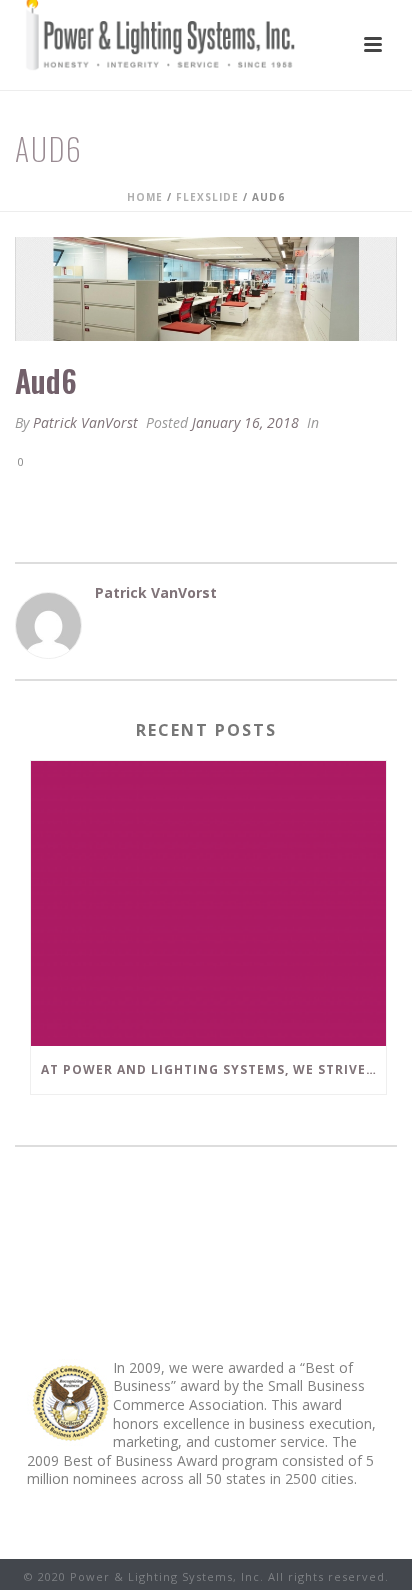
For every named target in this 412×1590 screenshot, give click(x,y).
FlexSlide (207, 197)
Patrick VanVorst (85, 422)
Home (145, 197)
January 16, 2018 (245, 422)
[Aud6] (206, 289)
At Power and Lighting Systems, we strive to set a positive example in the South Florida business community (213, 1069)
